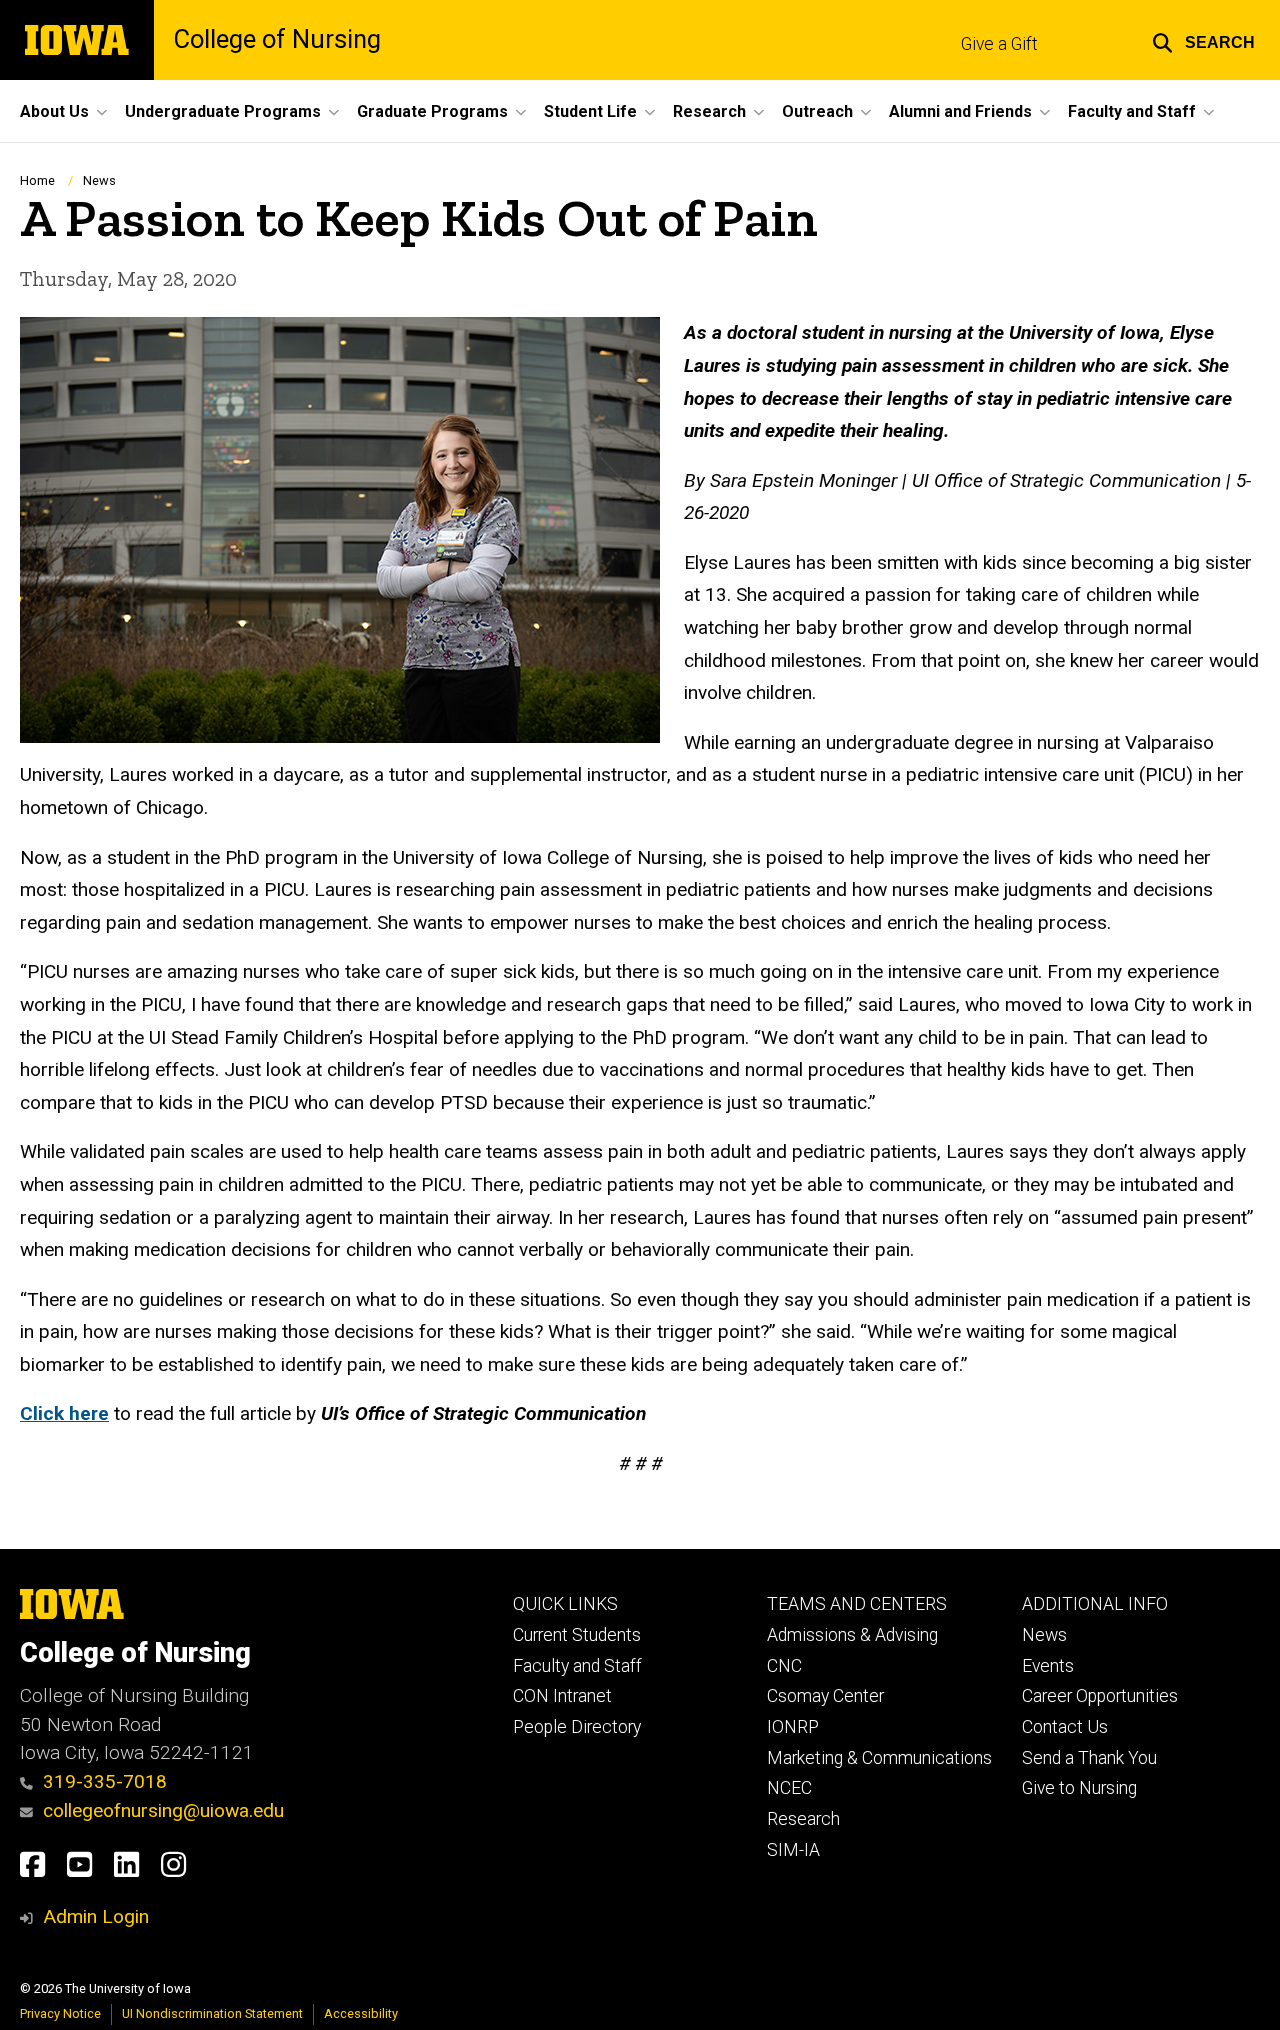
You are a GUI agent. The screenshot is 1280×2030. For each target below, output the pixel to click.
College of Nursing (277, 40)
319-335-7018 (105, 1781)
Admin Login (96, 1916)
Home (37, 180)
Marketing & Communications (879, 1758)
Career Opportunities (1100, 1696)
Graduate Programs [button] (432, 111)
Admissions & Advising (852, 1635)
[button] (1203, 40)
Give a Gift (999, 44)
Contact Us (1065, 1727)
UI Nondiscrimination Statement (212, 2013)
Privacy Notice (60, 2013)
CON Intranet (562, 1696)
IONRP (793, 1727)
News (99, 180)
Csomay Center (825, 1696)
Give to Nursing (1079, 1788)
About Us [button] (54, 111)
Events (1048, 1666)
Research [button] (709, 111)
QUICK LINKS (565, 1604)
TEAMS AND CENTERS (857, 1604)
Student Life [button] (590, 111)
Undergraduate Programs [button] (223, 111)
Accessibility (361, 2013)
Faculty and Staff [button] (1132, 111)
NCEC (789, 1788)
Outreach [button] (817, 111)
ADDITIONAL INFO (1095, 1604)
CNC (784, 1666)
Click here (64, 1413)
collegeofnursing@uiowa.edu (163, 1810)
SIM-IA (793, 1850)
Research (803, 1819)
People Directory (577, 1727)
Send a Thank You (1089, 1758)
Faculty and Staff (577, 1666)
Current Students (577, 1635)
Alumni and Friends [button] (960, 111)
